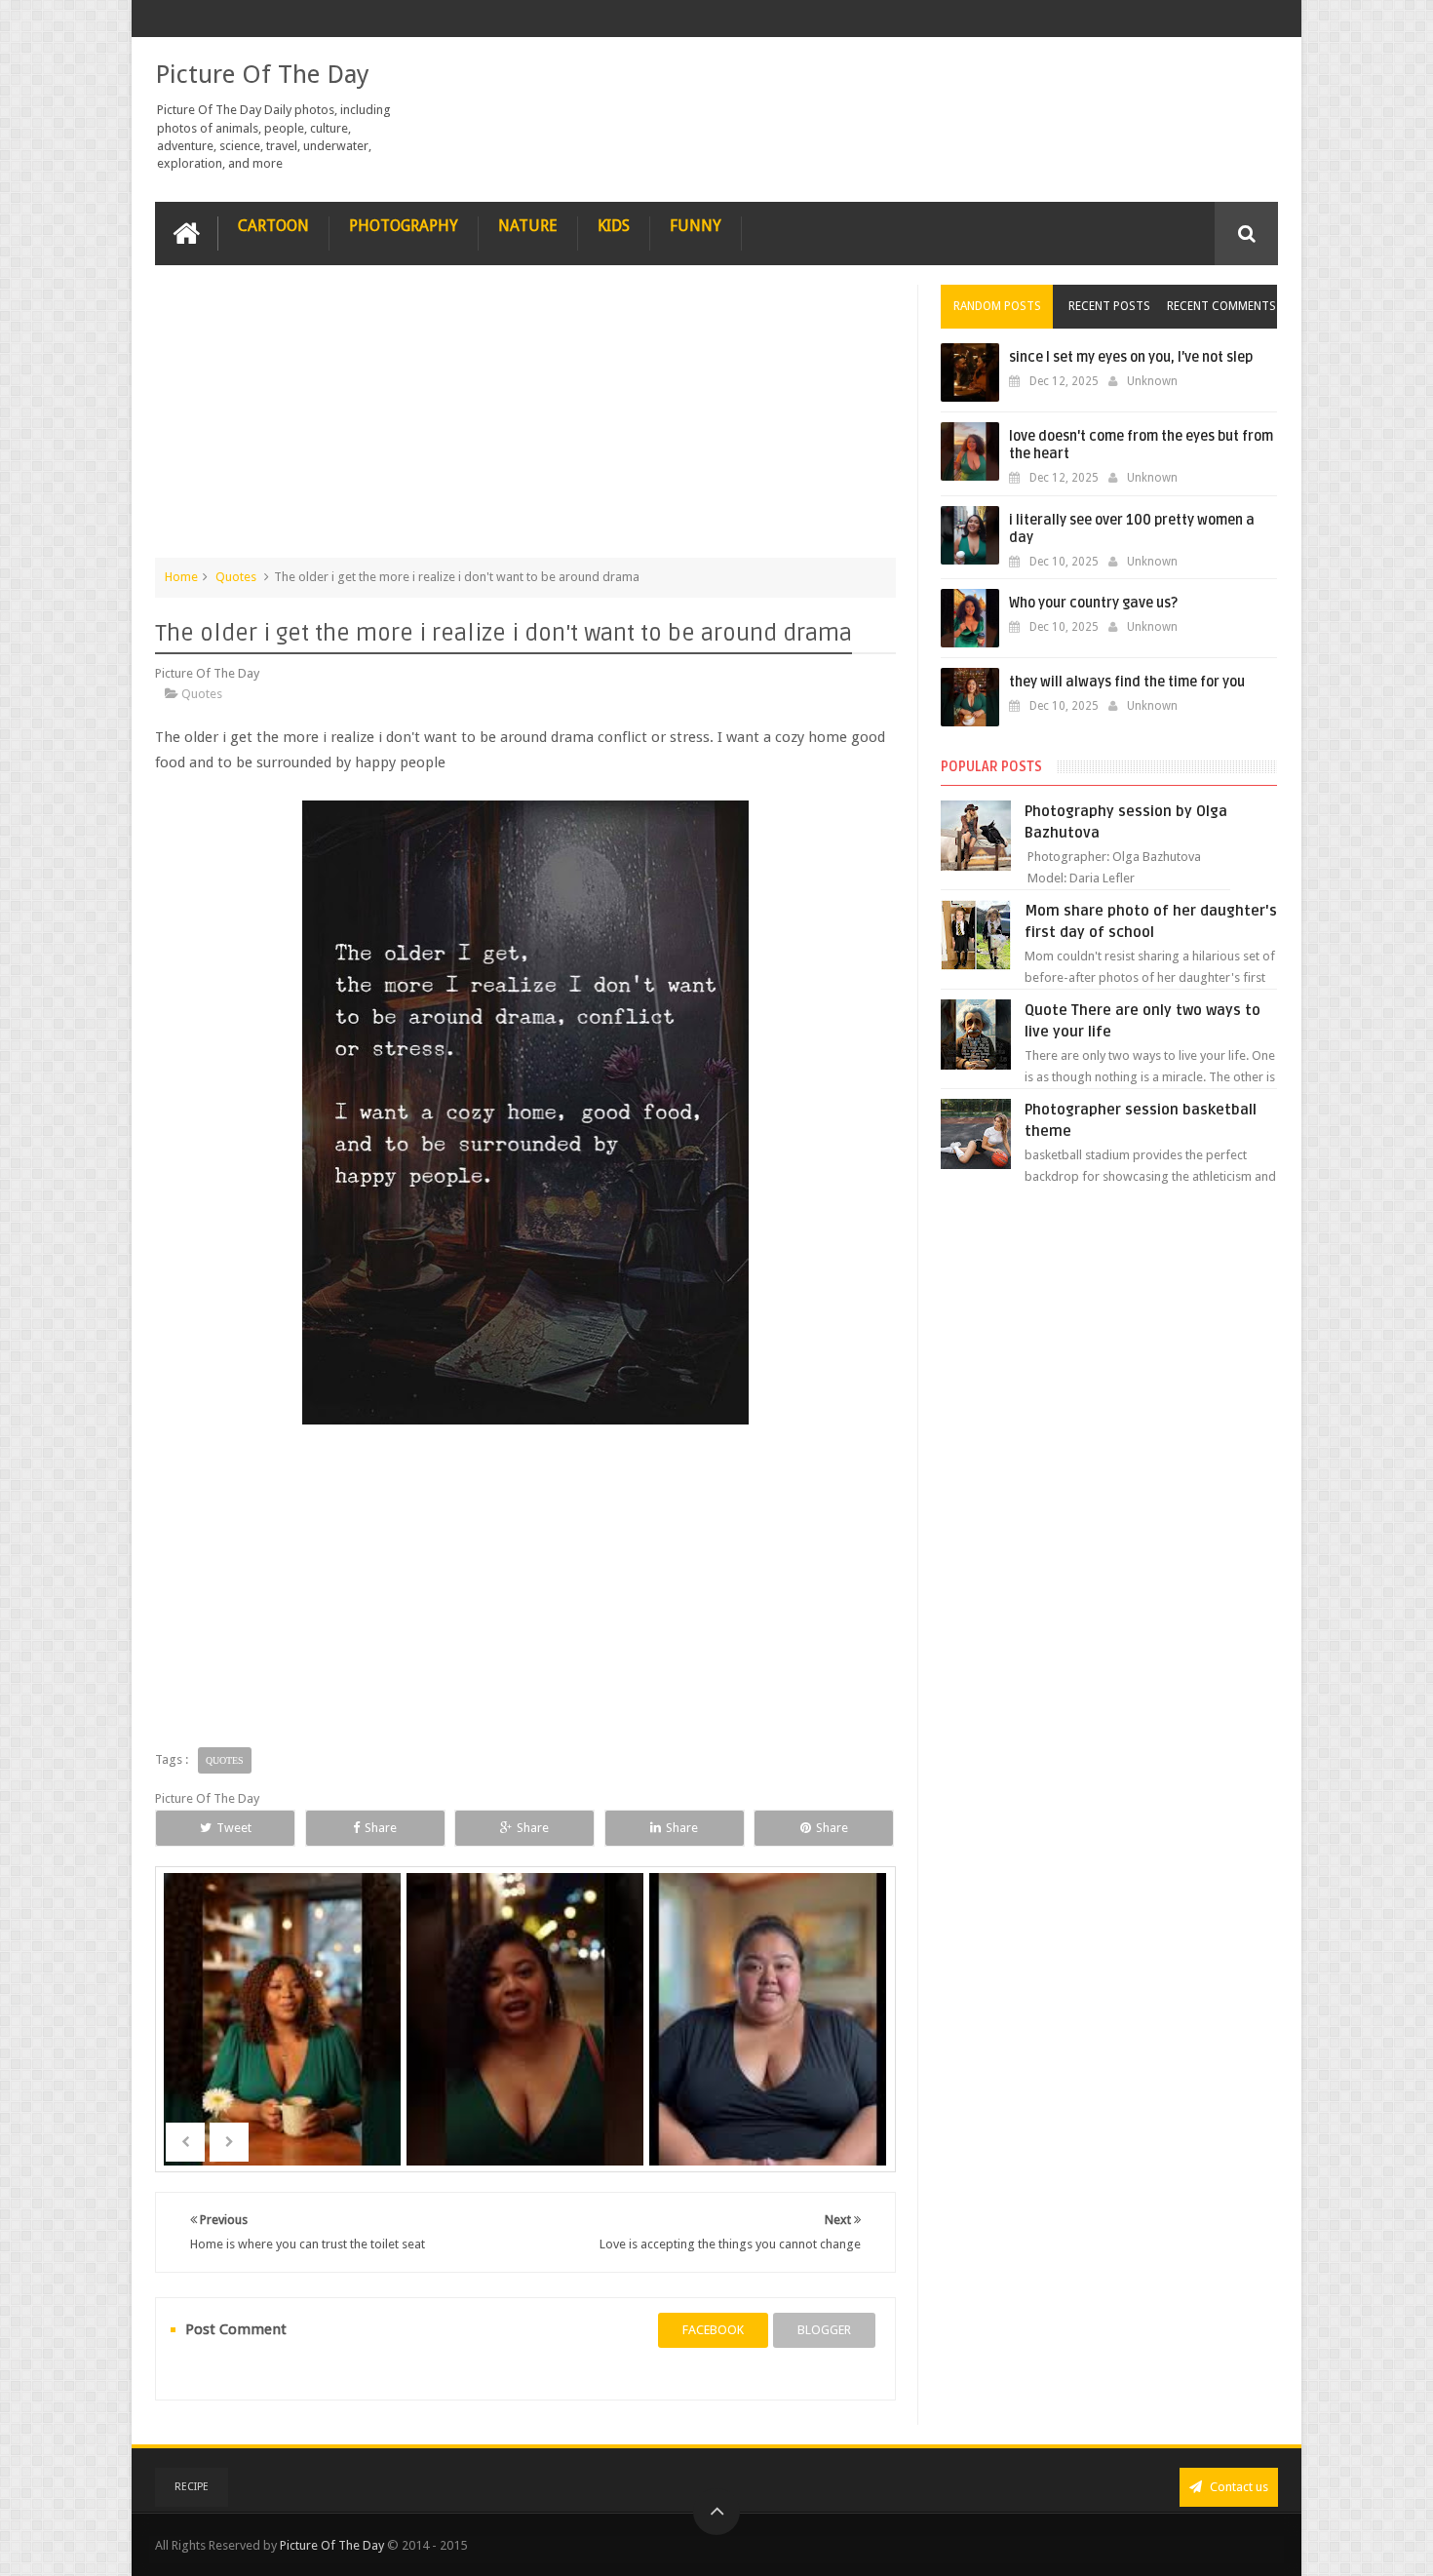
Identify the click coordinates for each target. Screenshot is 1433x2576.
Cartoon (273, 226)
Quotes (236, 577)
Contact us (1238, 2487)
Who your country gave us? (1093, 603)
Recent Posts (1109, 306)
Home (181, 577)
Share (381, 1828)
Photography (404, 226)
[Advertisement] (525, 421)
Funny (696, 226)
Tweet (234, 1828)
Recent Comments (1221, 306)
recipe (192, 2487)
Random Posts (997, 306)
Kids (614, 226)
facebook (713, 2330)
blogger (824, 2330)
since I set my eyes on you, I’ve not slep (1131, 357)
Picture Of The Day (262, 74)
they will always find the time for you (1127, 682)
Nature (528, 226)
